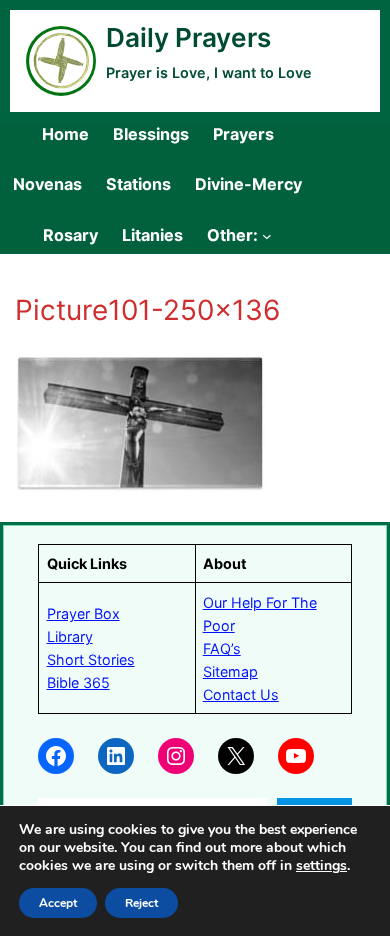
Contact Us (241, 694)
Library (70, 636)
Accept (58, 903)
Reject (141, 903)
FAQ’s (222, 648)
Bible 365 (78, 682)
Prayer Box (83, 613)
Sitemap (230, 671)
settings (321, 866)
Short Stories (91, 659)
